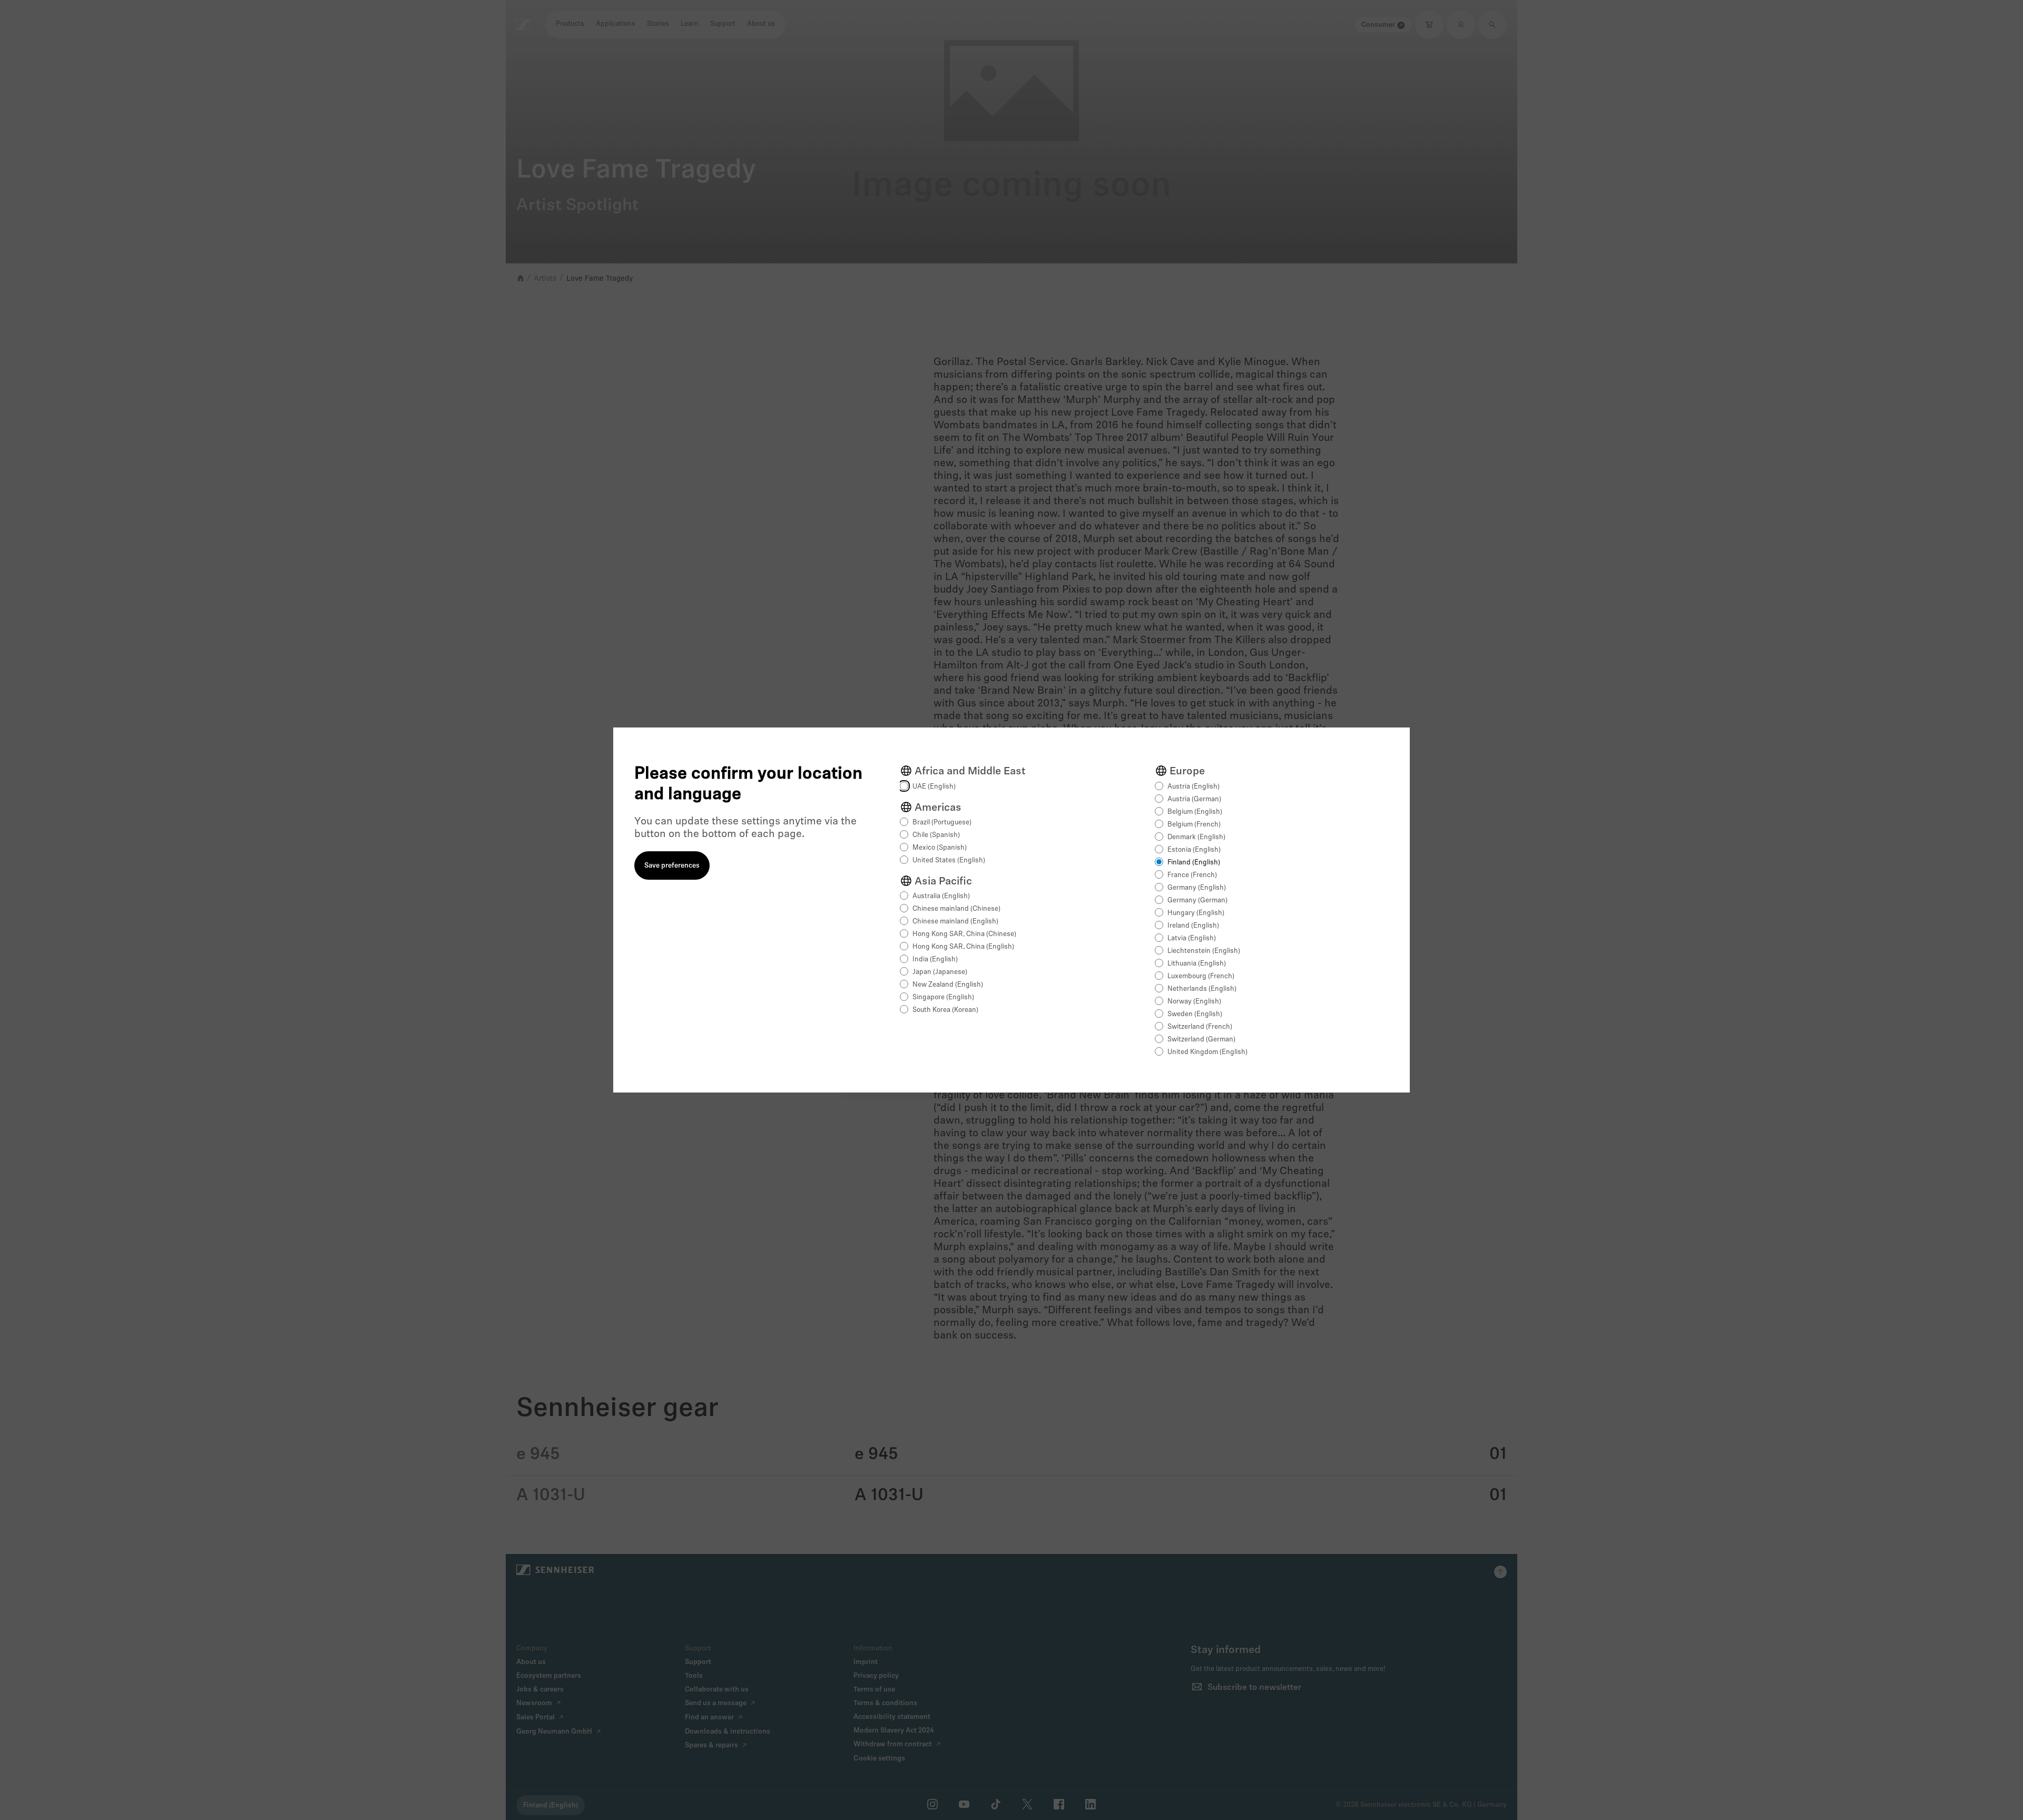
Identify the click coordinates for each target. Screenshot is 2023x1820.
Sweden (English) (1195, 1014)
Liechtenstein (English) (1204, 951)
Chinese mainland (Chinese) (956, 909)
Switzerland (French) (1200, 1027)
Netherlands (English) (1202, 989)
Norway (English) (1194, 1002)
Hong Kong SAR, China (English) (963, 947)
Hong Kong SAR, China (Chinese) (964, 934)
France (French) (1192, 875)
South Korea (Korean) (945, 1010)
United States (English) (949, 860)
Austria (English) (1194, 787)
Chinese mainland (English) (955, 922)
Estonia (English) (1194, 850)
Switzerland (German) (1201, 1040)
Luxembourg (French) (1201, 976)
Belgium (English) (1195, 812)
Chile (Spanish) (936, 835)
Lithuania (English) (1197, 964)
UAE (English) (934, 787)
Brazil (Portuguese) (942, 823)
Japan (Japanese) (940, 972)
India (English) (935, 960)
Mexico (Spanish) (940, 848)
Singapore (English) (943, 997)
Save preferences (672, 866)
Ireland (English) (1193, 926)
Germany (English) (1197, 888)
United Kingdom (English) (1207, 1052)
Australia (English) (941, 896)
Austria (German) (1194, 799)
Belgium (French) (1194, 825)
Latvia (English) (1192, 938)
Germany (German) (1197, 901)
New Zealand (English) (948, 985)
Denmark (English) (1196, 837)
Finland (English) (1194, 863)
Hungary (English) (1196, 913)
